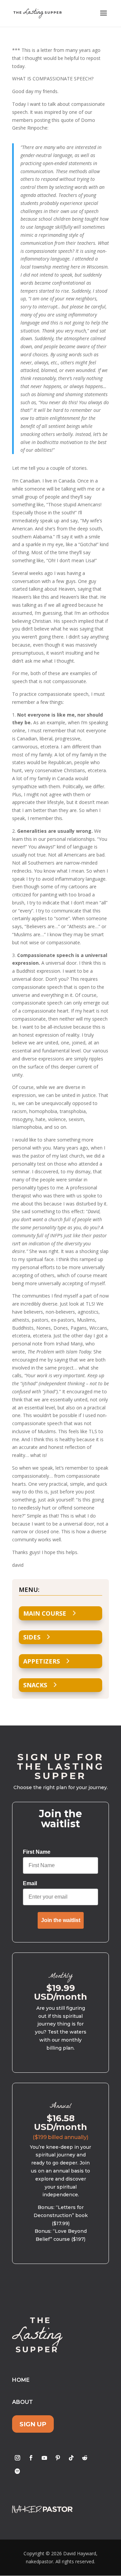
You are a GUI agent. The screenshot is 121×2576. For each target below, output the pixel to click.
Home (21, 2380)
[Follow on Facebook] (31, 2458)
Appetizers (42, 1661)
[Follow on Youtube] (44, 2458)
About (23, 2402)
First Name (37, 1852)
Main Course (45, 1613)
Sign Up (33, 2424)
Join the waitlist (61, 1920)
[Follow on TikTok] (71, 2458)
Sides (32, 1637)
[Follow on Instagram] (17, 2458)
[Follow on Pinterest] (58, 2458)
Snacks (35, 1685)
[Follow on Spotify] (17, 2471)
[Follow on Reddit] (85, 2458)
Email (30, 1883)
